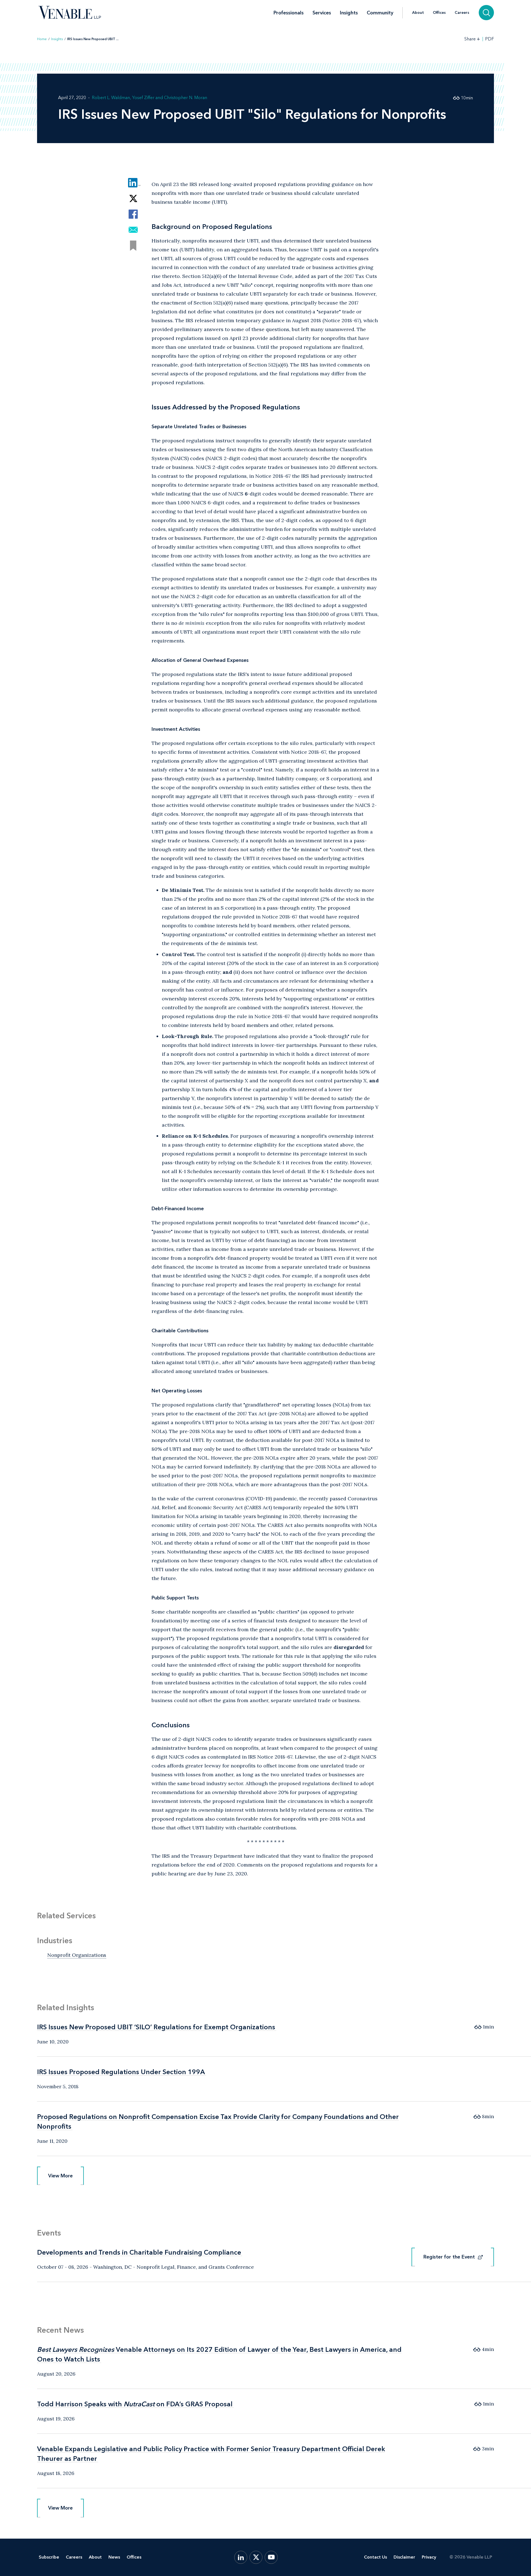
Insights (349, 13)
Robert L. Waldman (111, 98)
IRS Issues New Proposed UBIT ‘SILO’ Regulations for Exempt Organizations (156, 2027)
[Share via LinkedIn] (133, 183)
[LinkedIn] (241, 2557)
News (114, 2557)
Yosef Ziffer (143, 98)
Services (322, 13)
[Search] (486, 13)
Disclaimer (404, 2557)
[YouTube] (271, 2557)
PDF (490, 39)
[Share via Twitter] (133, 198)
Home (42, 39)
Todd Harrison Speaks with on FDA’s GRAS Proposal (135, 2404)
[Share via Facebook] (133, 214)
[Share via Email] (133, 230)
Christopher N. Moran (186, 98)
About (418, 13)
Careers (462, 13)
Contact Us (375, 2557)
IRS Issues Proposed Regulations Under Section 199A (121, 2072)
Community (380, 13)
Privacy (429, 2557)
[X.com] (256, 2557)
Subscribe (49, 2557)
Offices (439, 13)
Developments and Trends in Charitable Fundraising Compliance (139, 2252)
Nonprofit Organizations (77, 1955)
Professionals (289, 13)
